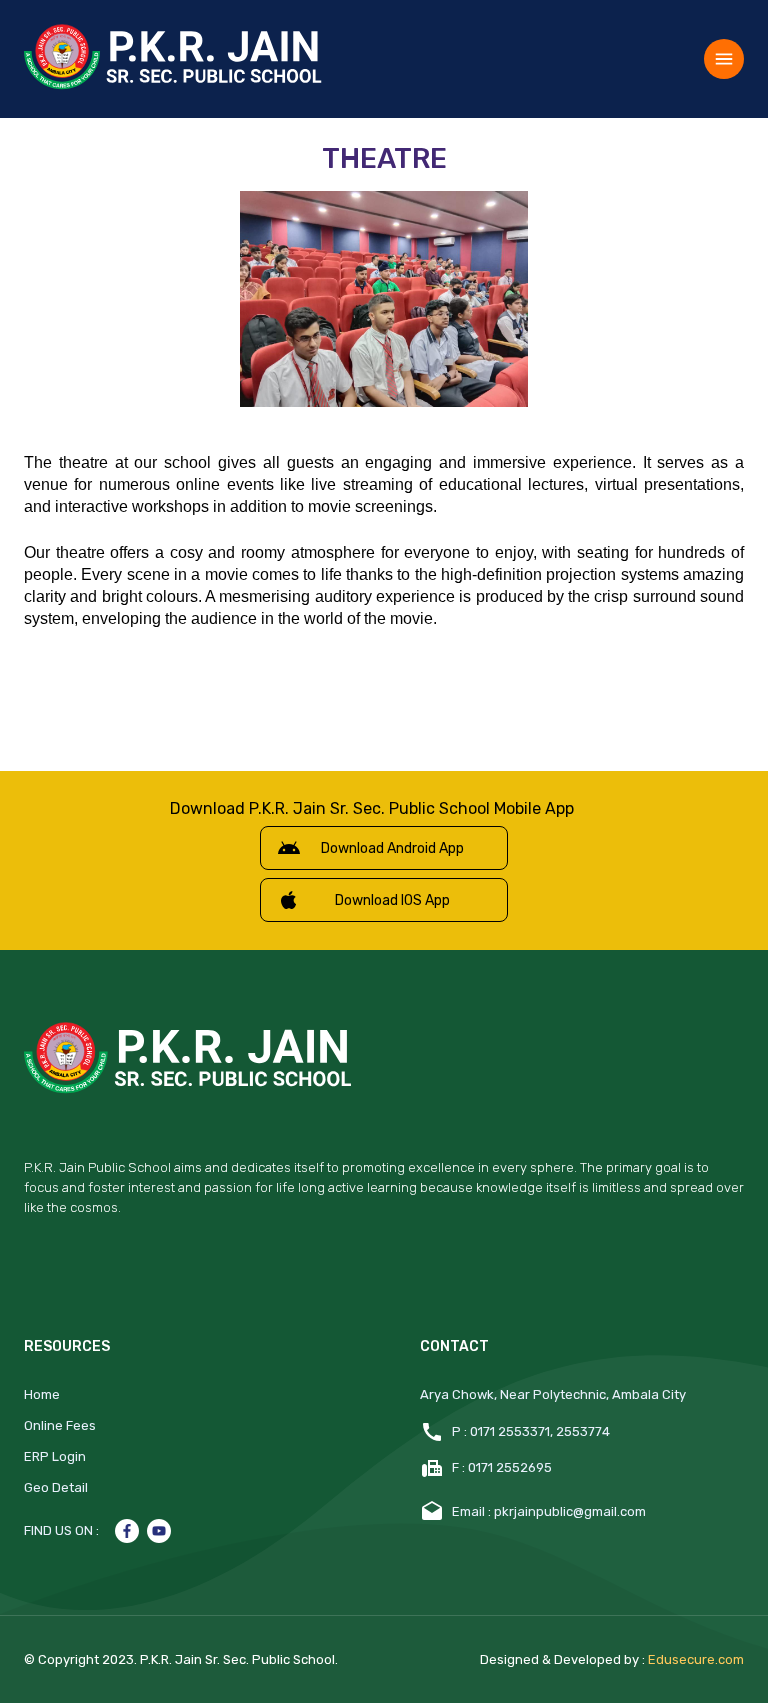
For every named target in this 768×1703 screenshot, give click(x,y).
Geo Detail (56, 1487)
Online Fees (60, 1425)
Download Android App (392, 848)
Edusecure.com (696, 1659)
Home (42, 1394)
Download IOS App (392, 900)
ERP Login (55, 1456)
